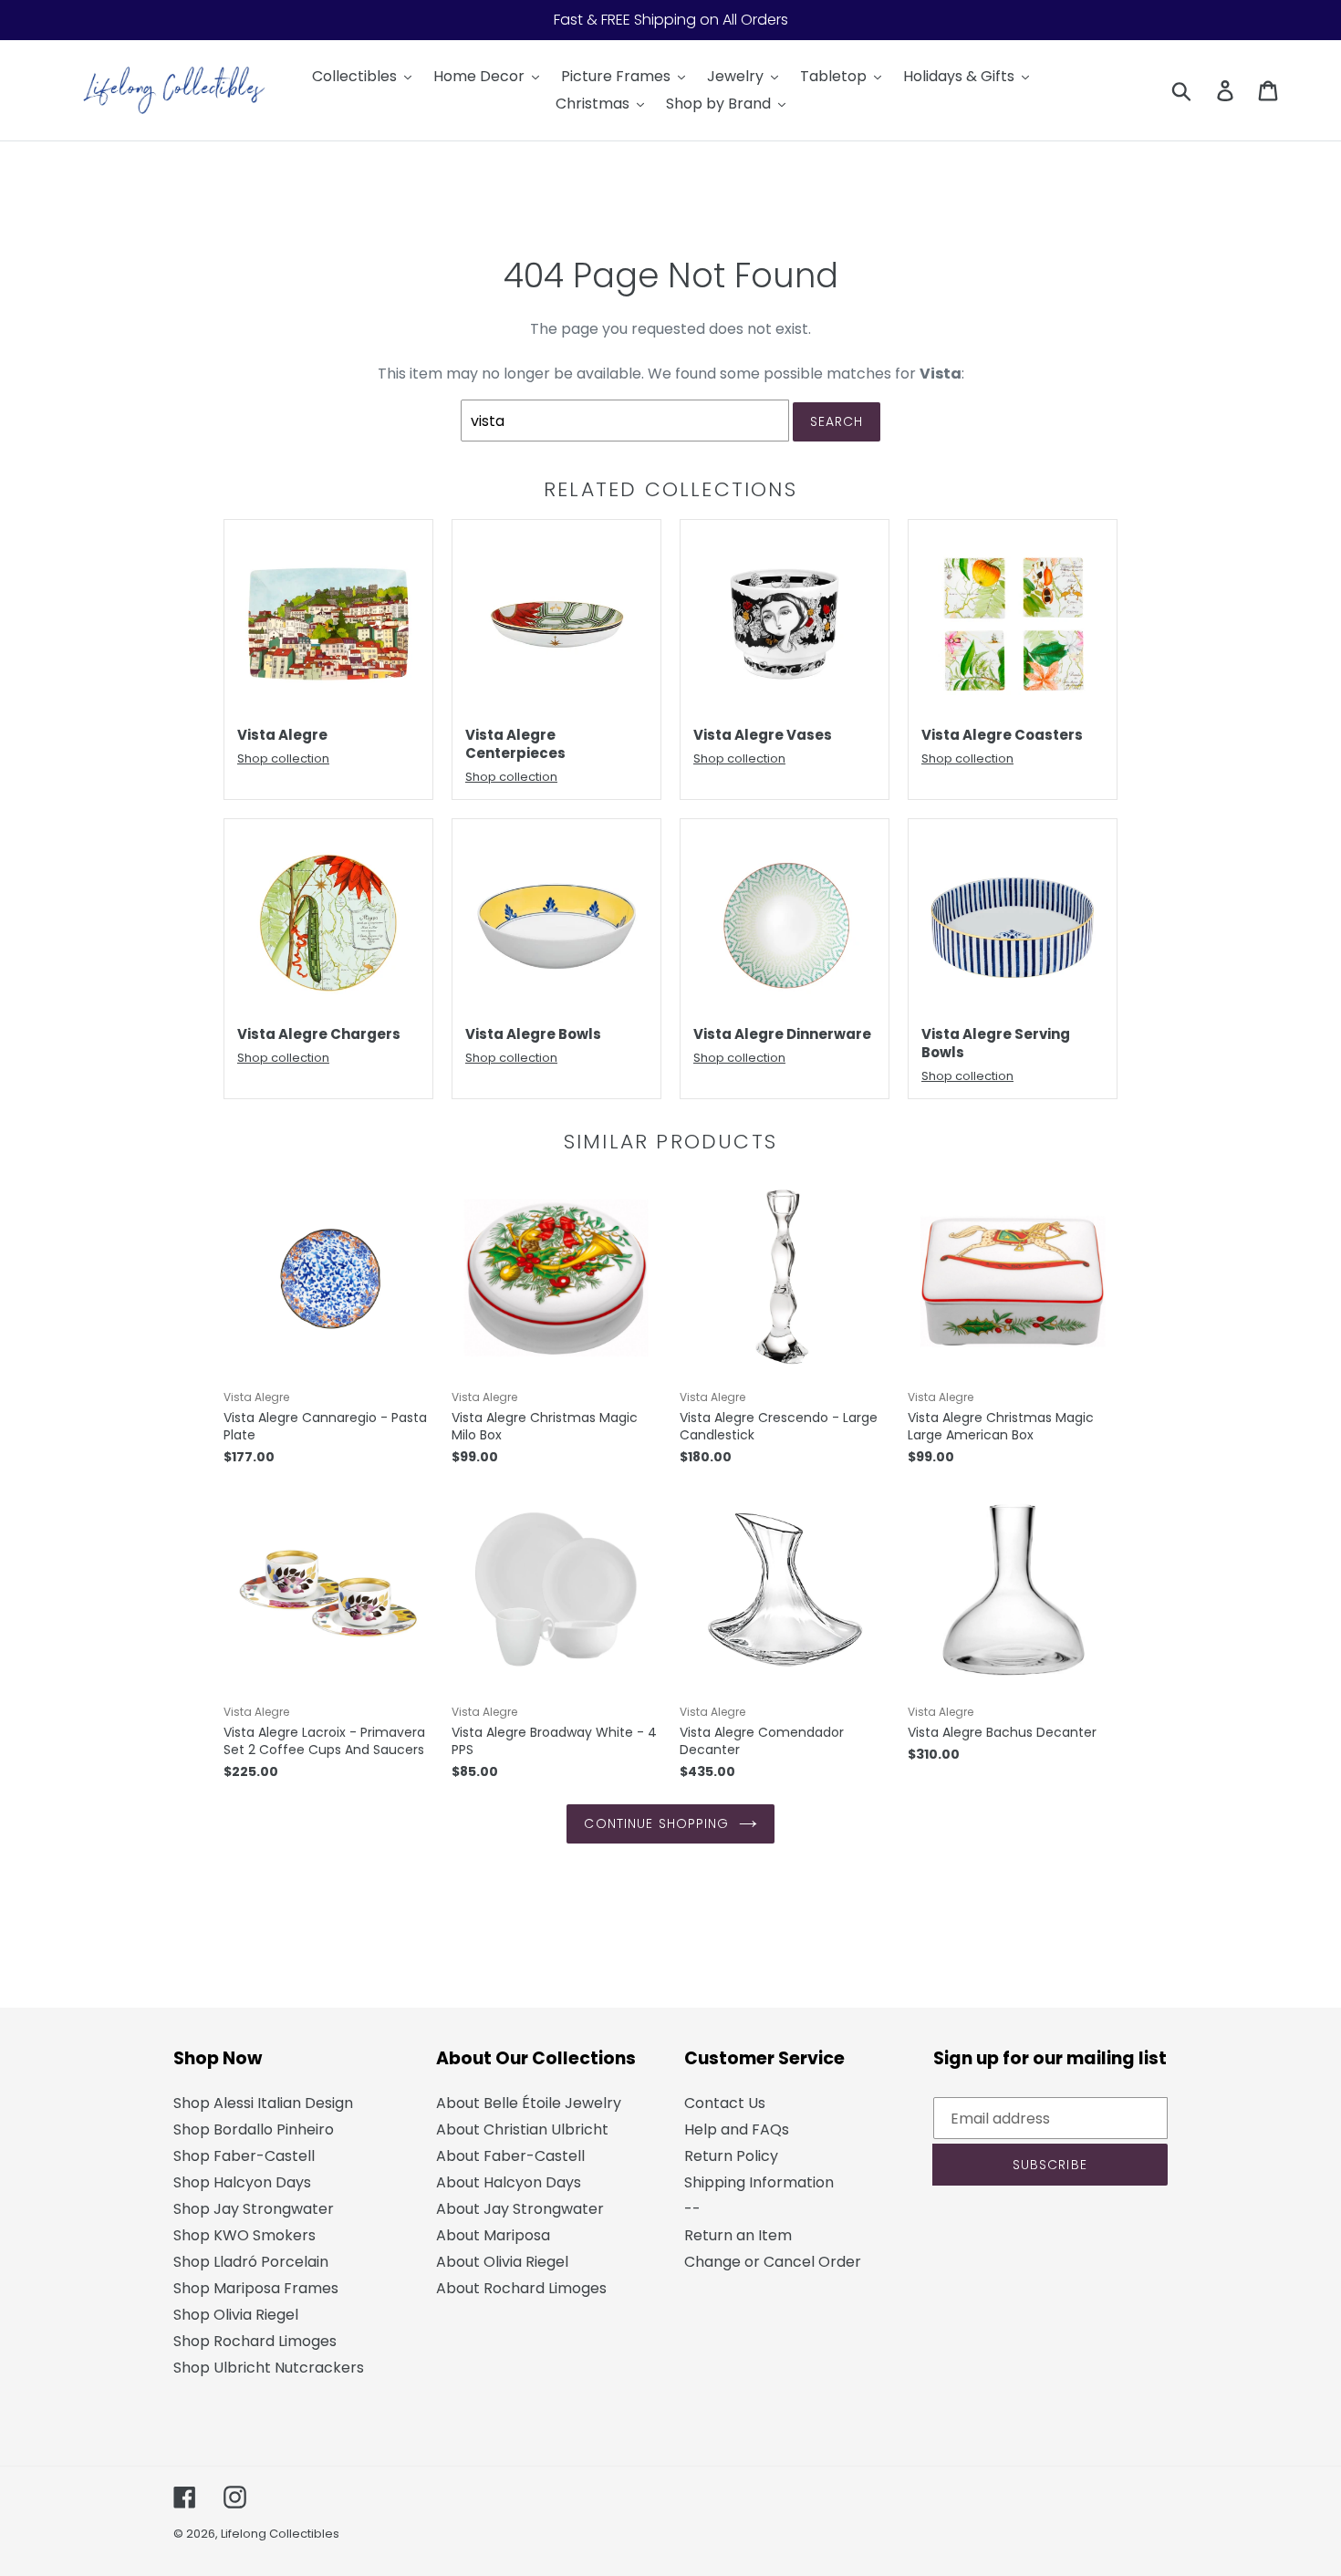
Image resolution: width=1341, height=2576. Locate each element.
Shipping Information (759, 2182)
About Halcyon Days (509, 2182)
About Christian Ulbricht (522, 2129)
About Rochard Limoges (521, 2288)
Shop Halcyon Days (242, 2182)
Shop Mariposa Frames (256, 2288)
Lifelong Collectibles (280, 2534)
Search (837, 421)
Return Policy (731, 2156)
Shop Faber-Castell (244, 2156)
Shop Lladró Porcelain (251, 2262)
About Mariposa (493, 2235)
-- (692, 2209)
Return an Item (738, 2235)
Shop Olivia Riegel (236, 2315)
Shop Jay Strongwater (254, 2209)
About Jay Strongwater (520, 2209)
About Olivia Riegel (502, 2262)
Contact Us (725, 2103)
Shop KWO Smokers (244, 2235)
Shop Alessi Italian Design (263, 2103)
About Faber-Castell (510, 2156)
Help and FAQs (737, 2129)
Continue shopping (656, 1823)
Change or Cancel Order (773, 2262)
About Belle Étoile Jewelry (529, 2103)
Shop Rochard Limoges (255, 2341)
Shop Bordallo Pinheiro (254, 2129)
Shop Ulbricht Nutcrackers (269, 2368)
